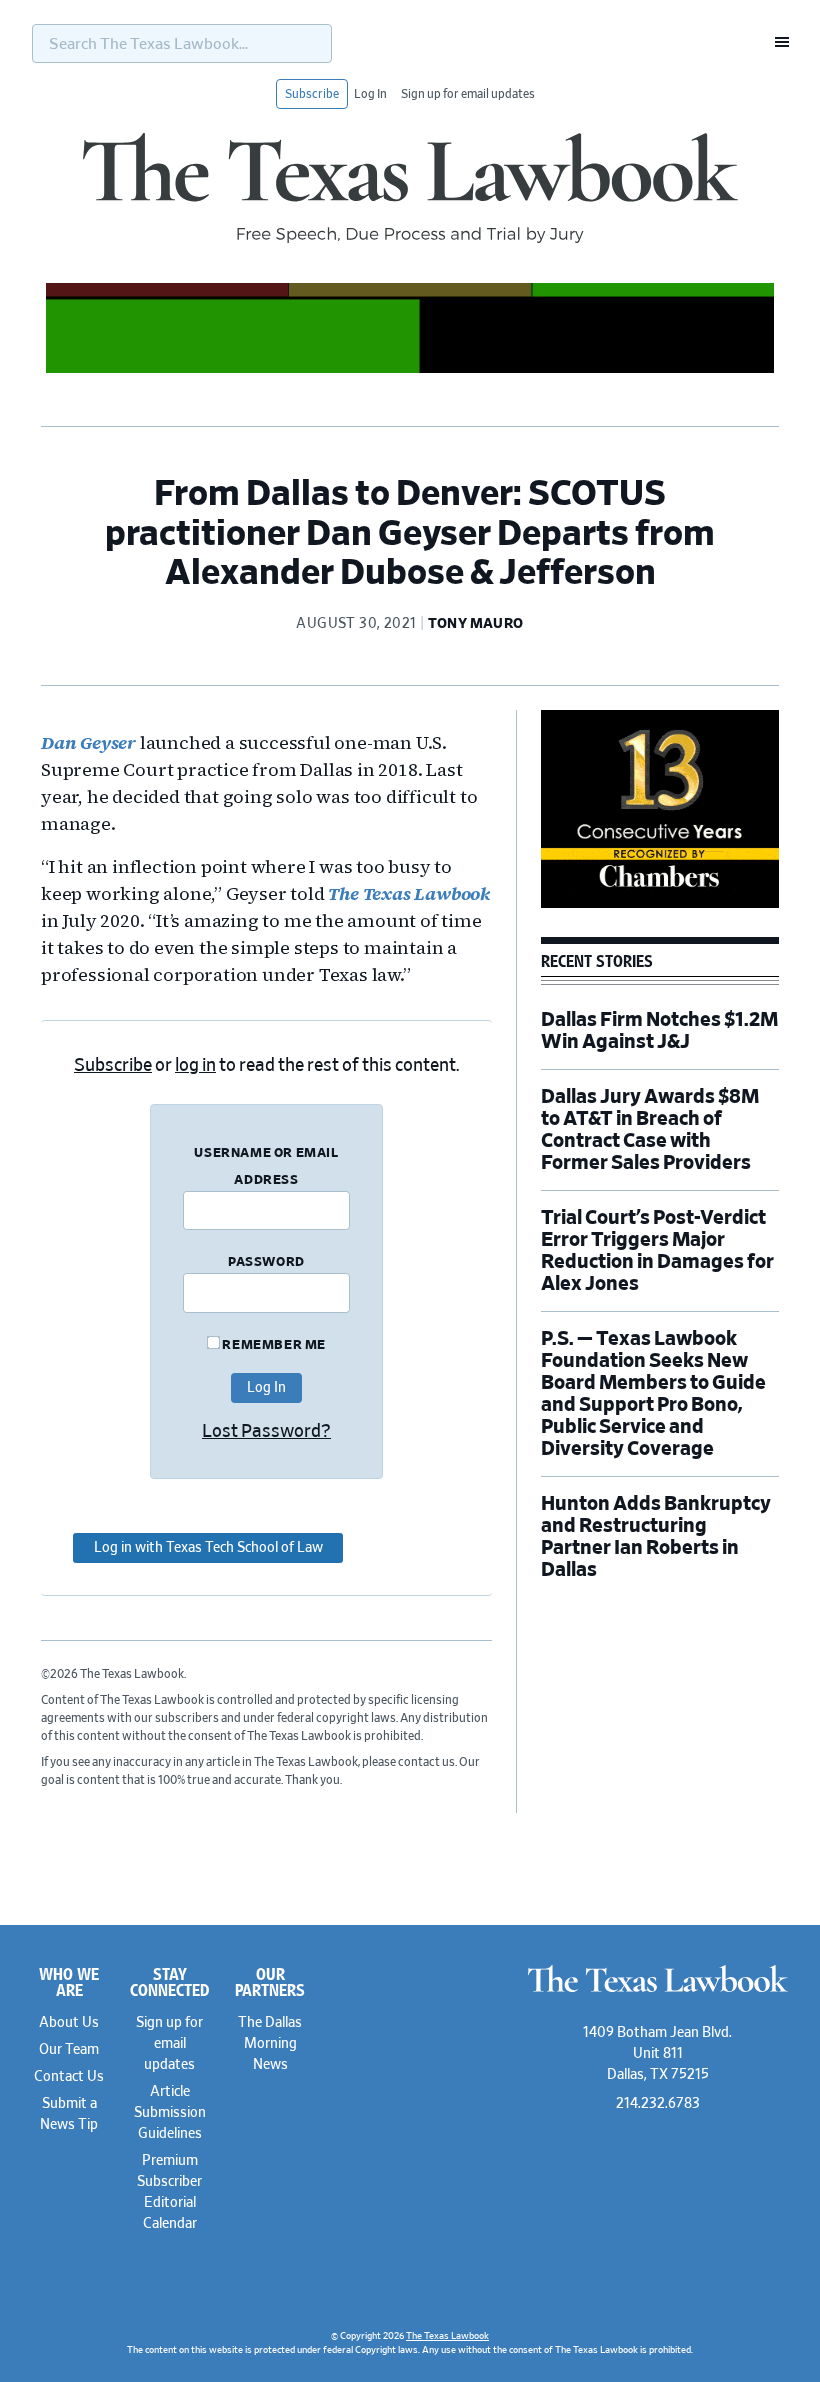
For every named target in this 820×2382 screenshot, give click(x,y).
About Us (69, 2023)
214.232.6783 (658, 2104)
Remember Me (273, 1345)
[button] (776, 42)
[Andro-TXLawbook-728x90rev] (410, 370)
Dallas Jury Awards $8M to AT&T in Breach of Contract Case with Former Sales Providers (650, 1130)
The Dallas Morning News (270, 2044)
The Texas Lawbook (410, 188)
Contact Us (69, 2077)
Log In (370, 94)
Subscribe (312, 94)
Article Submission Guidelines (170, 2113)
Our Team (69, 2050)
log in (195, 1066)
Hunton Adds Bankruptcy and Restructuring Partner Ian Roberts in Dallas (656, 1537)
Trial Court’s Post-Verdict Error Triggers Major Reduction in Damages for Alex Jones (657, 1251)
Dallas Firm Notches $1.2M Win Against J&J (659, 1031)
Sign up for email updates (468, 94)
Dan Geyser (88, 742)
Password (266, 1262)
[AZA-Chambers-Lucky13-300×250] (660, 905)
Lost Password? (266, 1432)
